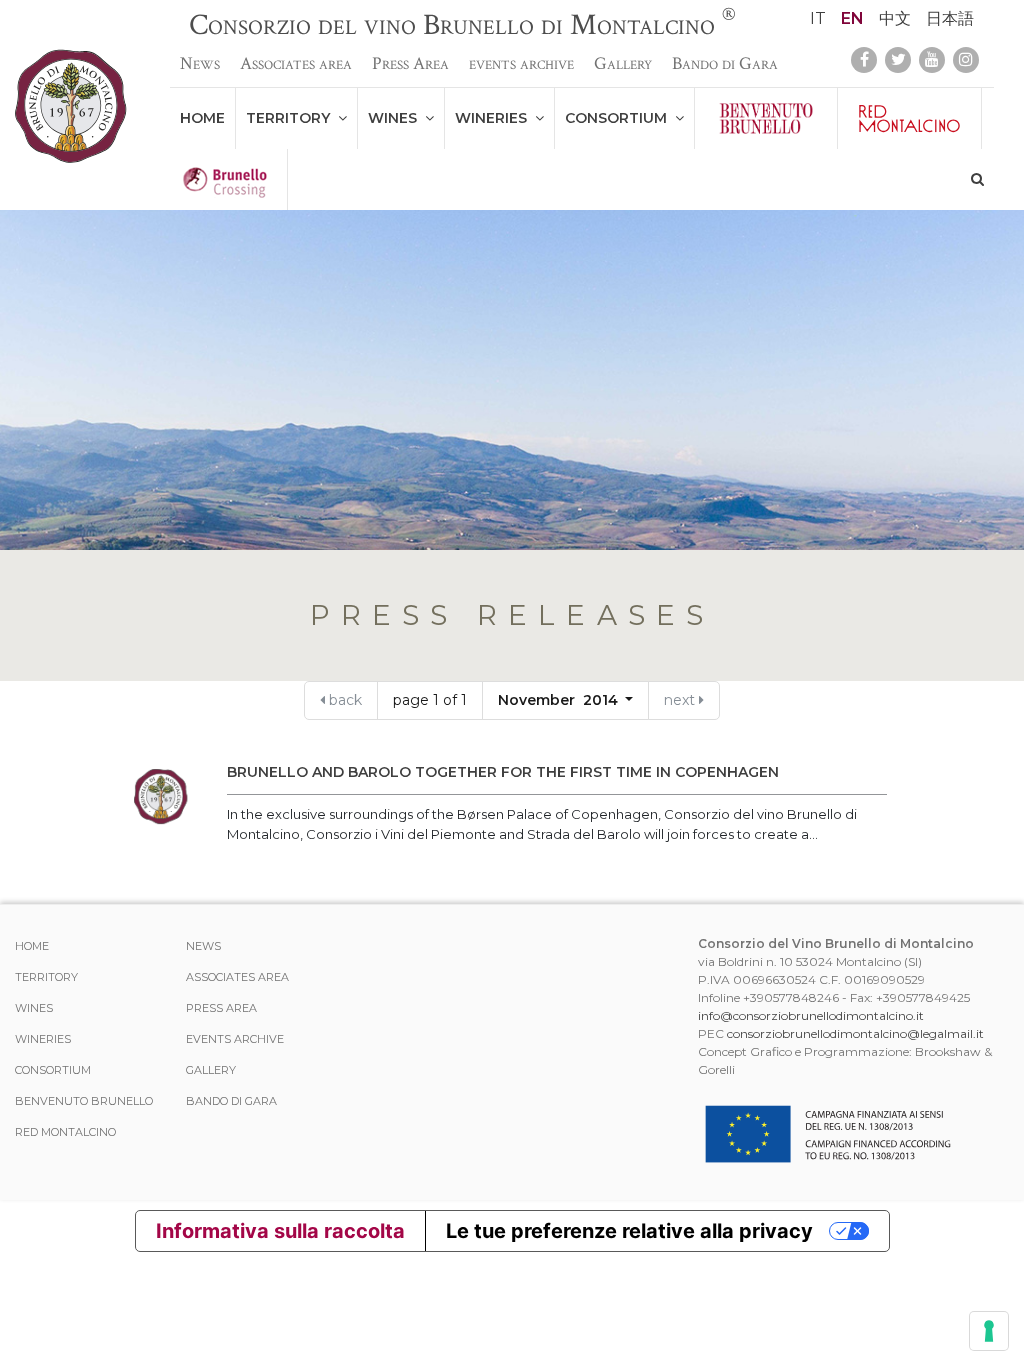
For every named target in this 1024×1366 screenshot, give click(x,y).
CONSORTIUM (620, 118)
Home (202, 118)
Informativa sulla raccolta (280, 1231)
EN (852, 18)
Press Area (410, 63)
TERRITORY (292, 118)
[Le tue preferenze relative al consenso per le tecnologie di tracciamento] (989, 1331)
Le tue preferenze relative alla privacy (629, 1231)
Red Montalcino (65, 1132)
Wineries (495, 118)
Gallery (623, 63)
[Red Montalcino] (909, 118)
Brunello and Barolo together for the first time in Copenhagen (503, 772)
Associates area (296, 63)
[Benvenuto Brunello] (766, 118)
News (200, 63)
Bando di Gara (725, 63)
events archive (521, 63)
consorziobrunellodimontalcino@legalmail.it (855, 1033)
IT (818, 18)
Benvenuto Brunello (84, 1101)
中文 (895, 18)
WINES (396, 118)
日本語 (950, 18)
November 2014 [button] (560, 700)
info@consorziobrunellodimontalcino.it (811, 1015)
